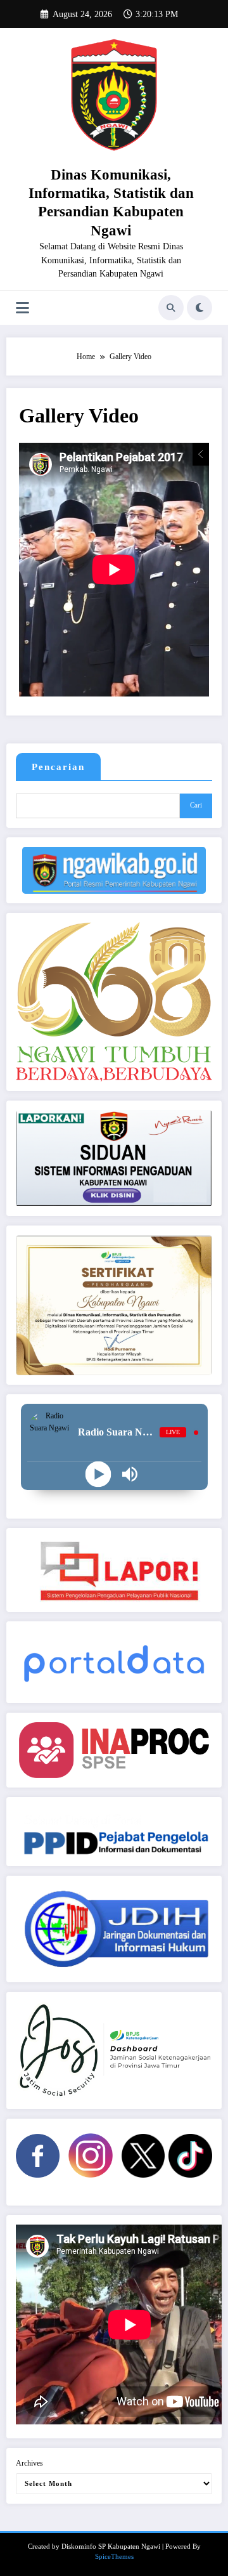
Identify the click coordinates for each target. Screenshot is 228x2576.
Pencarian (58, 767)
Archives (29, 2463)
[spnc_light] (199, 308)
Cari (196, 805)
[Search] (171, 308)
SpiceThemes (114, 2557)
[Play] (98, 1474)
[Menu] (22, 308)
